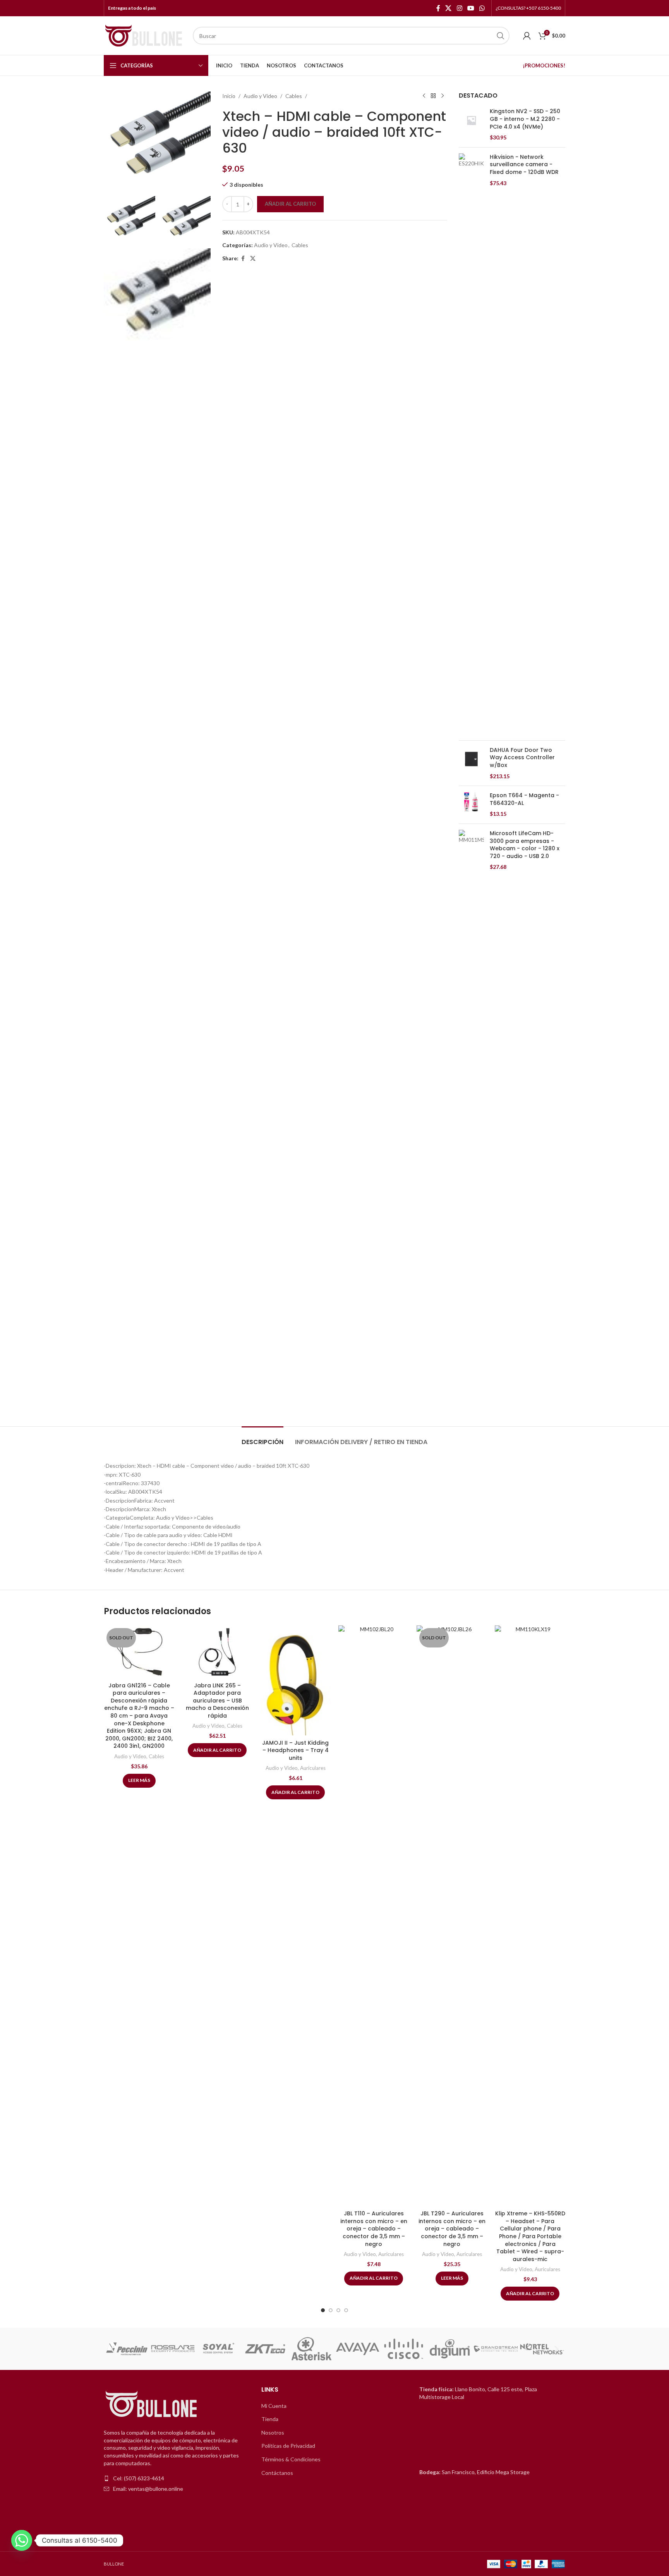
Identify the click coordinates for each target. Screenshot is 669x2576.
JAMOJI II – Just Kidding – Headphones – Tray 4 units (295, 1750)
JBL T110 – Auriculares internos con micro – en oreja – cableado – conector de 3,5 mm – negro (374, 2229)
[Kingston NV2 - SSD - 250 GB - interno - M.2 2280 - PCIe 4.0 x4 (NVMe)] (471, 124)
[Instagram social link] (459, 8)
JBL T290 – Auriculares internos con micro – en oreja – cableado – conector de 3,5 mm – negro (452, 2229)
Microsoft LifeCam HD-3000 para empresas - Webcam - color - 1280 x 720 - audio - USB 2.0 (525, 845)
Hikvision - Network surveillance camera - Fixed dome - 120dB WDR (524, 165)
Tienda (270, 2419)
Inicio (229, 96)
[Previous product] (424, 96)
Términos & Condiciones (291, 2459)
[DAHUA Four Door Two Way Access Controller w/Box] (471, 763)
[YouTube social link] (471, 8)
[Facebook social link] (438, 8)
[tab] (262, 1438)
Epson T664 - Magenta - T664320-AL (524, 799)
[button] (112, 2349)
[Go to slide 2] (331, 2310)
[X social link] (449, 8)
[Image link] (152, 2405)
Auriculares (313, 1768)
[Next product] (443, 96)
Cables (294, 96)
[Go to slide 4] (346, 2310)
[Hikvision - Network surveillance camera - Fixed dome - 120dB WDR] (471, 444)
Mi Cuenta (274, 2406)
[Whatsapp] (22, 2540)
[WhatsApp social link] (482, 8)
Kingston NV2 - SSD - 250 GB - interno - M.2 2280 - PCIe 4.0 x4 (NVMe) (525, 119)
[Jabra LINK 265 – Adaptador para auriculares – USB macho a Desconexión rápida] (217, 1652)
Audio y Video (260, 96)
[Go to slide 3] (338, 2310)
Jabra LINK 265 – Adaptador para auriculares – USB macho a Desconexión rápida (217, 1701)
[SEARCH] (501, 36)
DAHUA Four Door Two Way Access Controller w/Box (522, 758)
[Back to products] (433, 96)
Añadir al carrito (290, 204)
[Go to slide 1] (323, 2310)
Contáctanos (277, 2473)
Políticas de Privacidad (288, 2446)
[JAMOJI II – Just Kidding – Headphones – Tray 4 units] (295, 1680)
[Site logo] (144, 35)
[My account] (527, 36)
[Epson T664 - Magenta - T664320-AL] (471, 805)
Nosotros (273, 2432)
